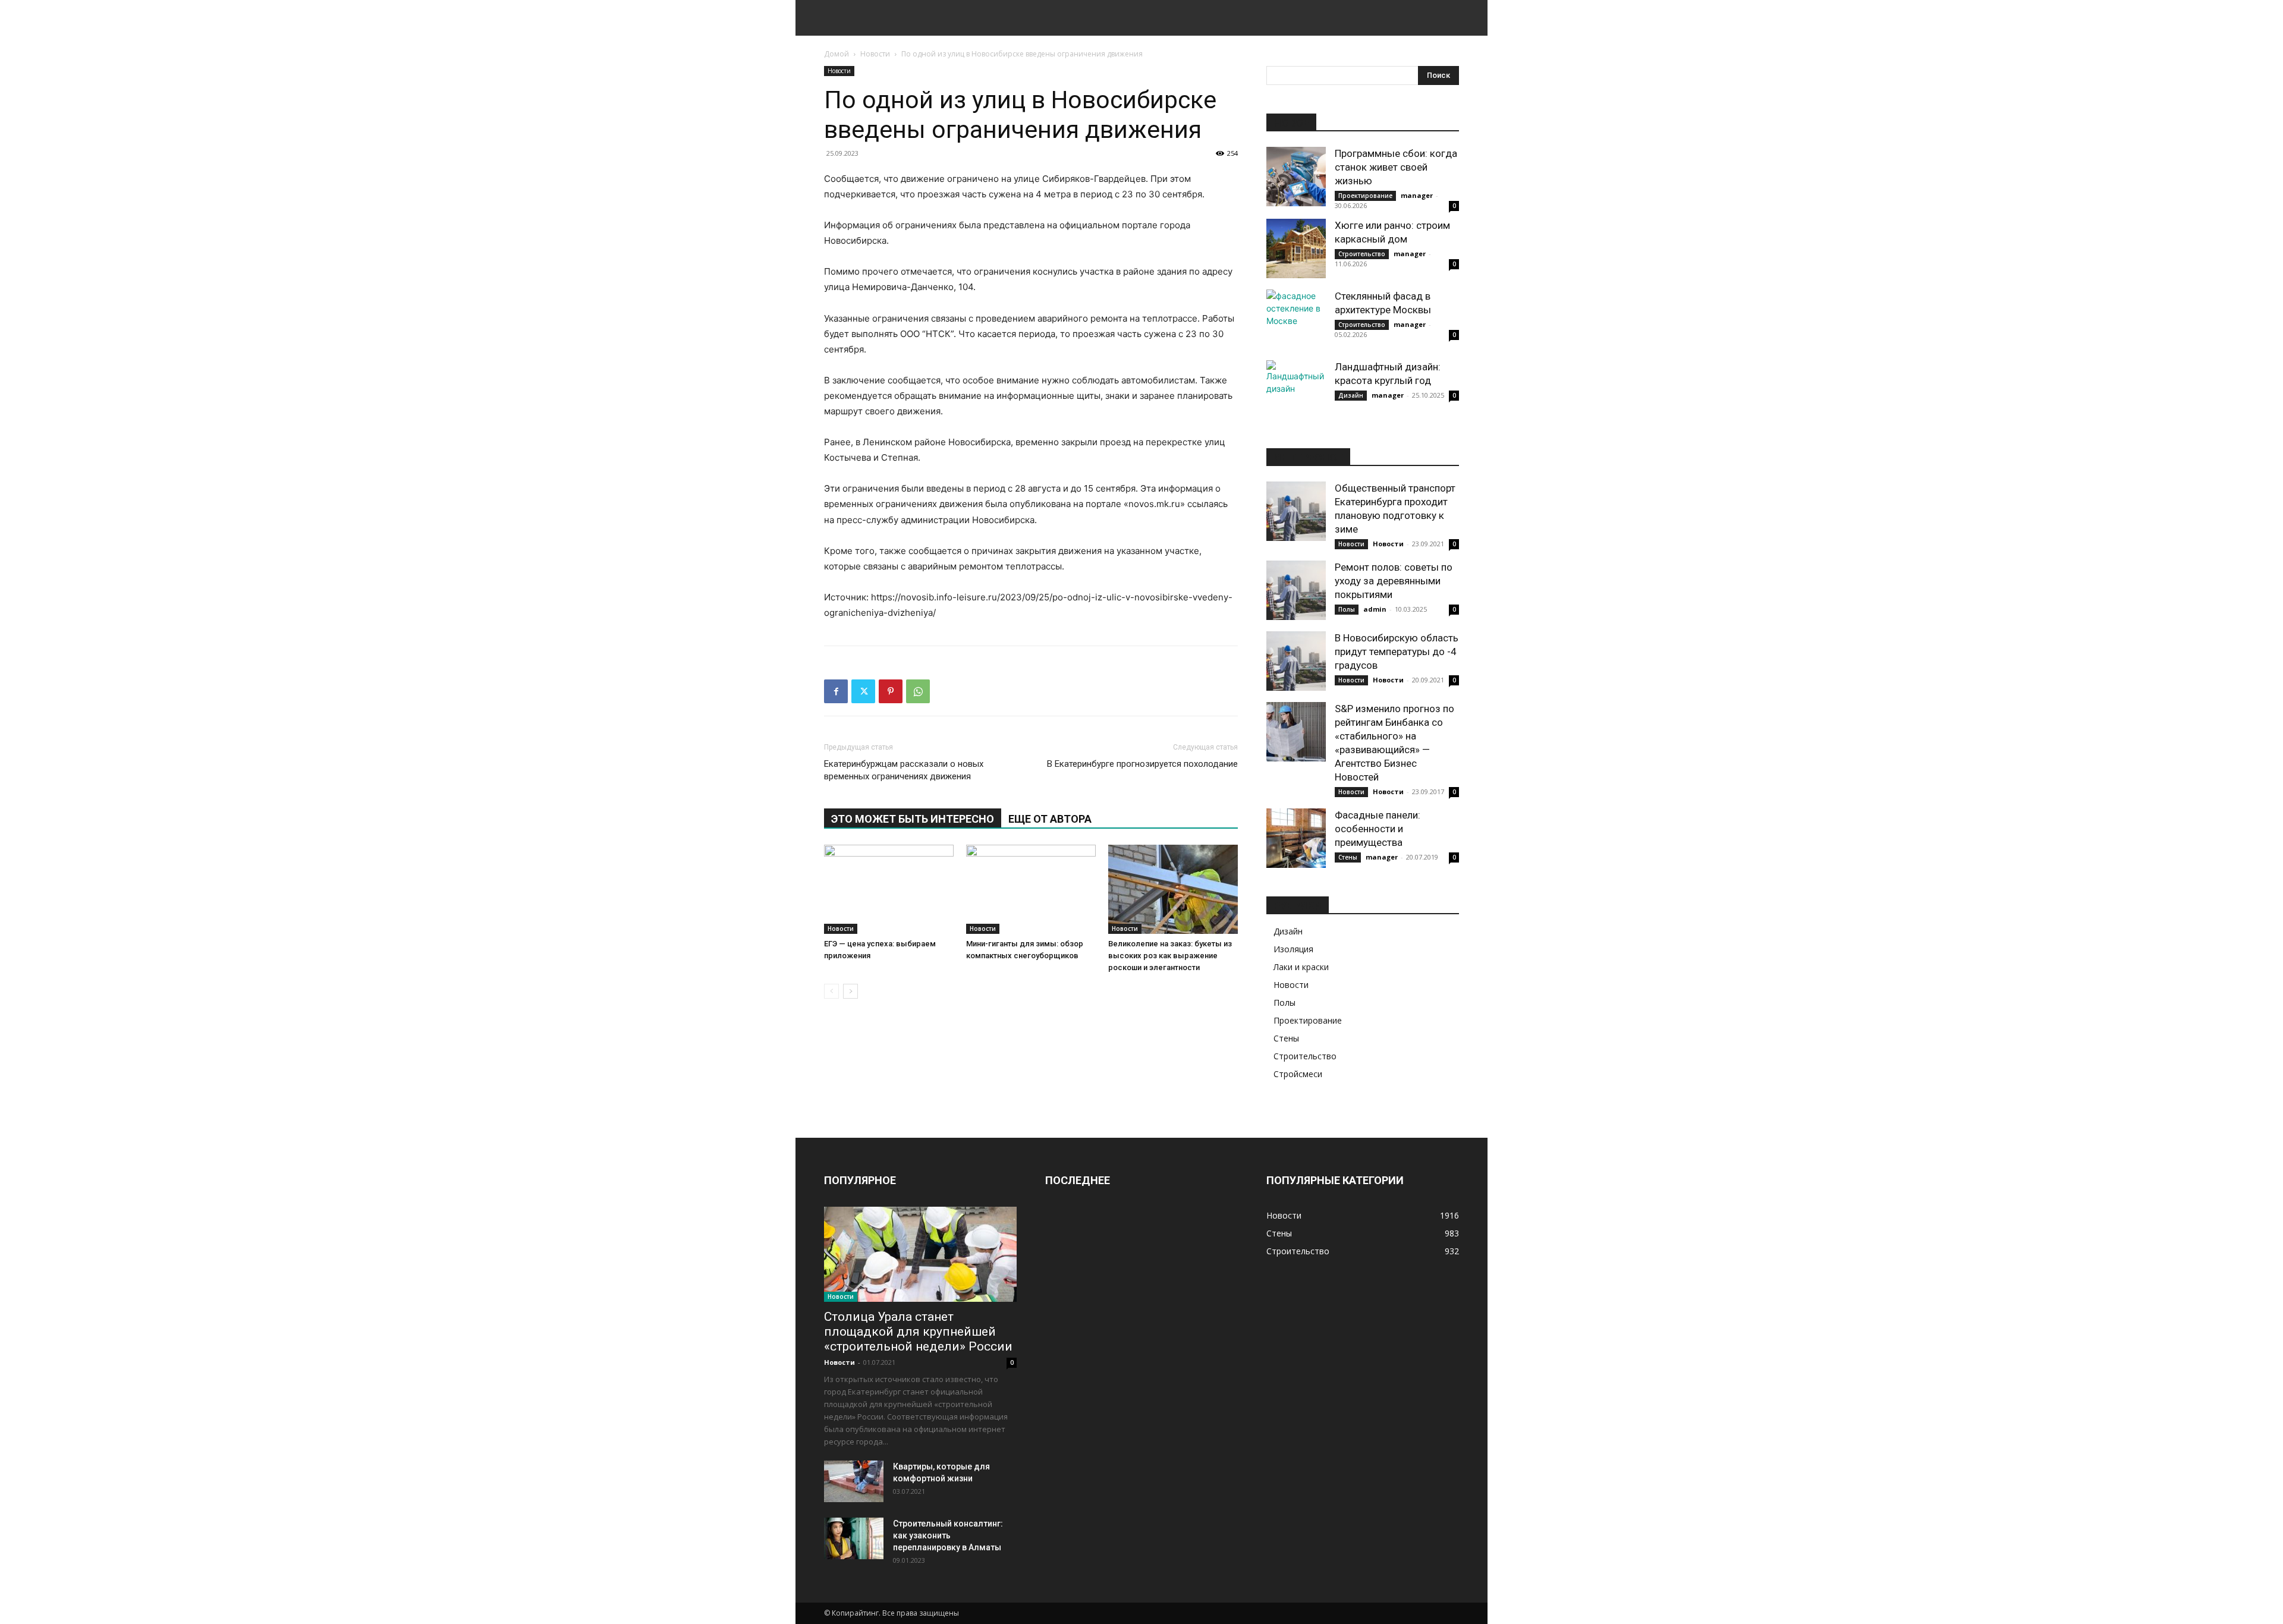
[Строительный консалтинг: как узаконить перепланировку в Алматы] (854, 1538)
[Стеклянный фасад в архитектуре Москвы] (1296, 319)
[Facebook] (836, 691)
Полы (1347, 609)
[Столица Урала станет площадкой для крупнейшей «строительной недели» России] (920, 1254)
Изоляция (1293, 949)
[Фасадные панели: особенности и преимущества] (1296, 838)
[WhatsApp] (918, 691)
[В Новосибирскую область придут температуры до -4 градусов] (1296, 661)
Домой (837, 54)
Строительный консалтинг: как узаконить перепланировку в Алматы (948, 1535)
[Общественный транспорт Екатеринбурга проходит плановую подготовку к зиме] (1296, 511)
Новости (875, 54)
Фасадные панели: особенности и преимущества (1378, 829)
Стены (1348, 857)
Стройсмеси (1298, 1074)
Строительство (1362, 254)
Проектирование (1365, 196)
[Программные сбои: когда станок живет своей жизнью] (1296, 177)
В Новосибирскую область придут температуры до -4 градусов (1397, 652)
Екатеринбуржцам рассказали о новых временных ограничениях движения (904, 770)
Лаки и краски (1301, 967)
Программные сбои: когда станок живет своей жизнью (1396, 167)
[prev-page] (831, 991)
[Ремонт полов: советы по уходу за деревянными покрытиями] (1296, 590)
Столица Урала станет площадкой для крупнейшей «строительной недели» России (918, 1332)
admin (1375, 609)
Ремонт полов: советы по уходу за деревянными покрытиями (1394, 581)
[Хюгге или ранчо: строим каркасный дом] (1296, 248)
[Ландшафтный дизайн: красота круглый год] (1296, 390)
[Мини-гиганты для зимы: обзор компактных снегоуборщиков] (1031, 889)
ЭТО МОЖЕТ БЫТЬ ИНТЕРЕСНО (913, 819)
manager (1417, 195)
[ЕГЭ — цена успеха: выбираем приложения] (889, 889)
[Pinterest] (891, 691)
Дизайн (1351, 395)
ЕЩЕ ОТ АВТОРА (1050, 819)
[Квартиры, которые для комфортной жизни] (854, 1481)
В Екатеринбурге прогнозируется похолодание (1142, 764)
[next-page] (850, 991)
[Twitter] (863, 691)
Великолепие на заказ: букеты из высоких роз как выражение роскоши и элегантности (1170, 956)
